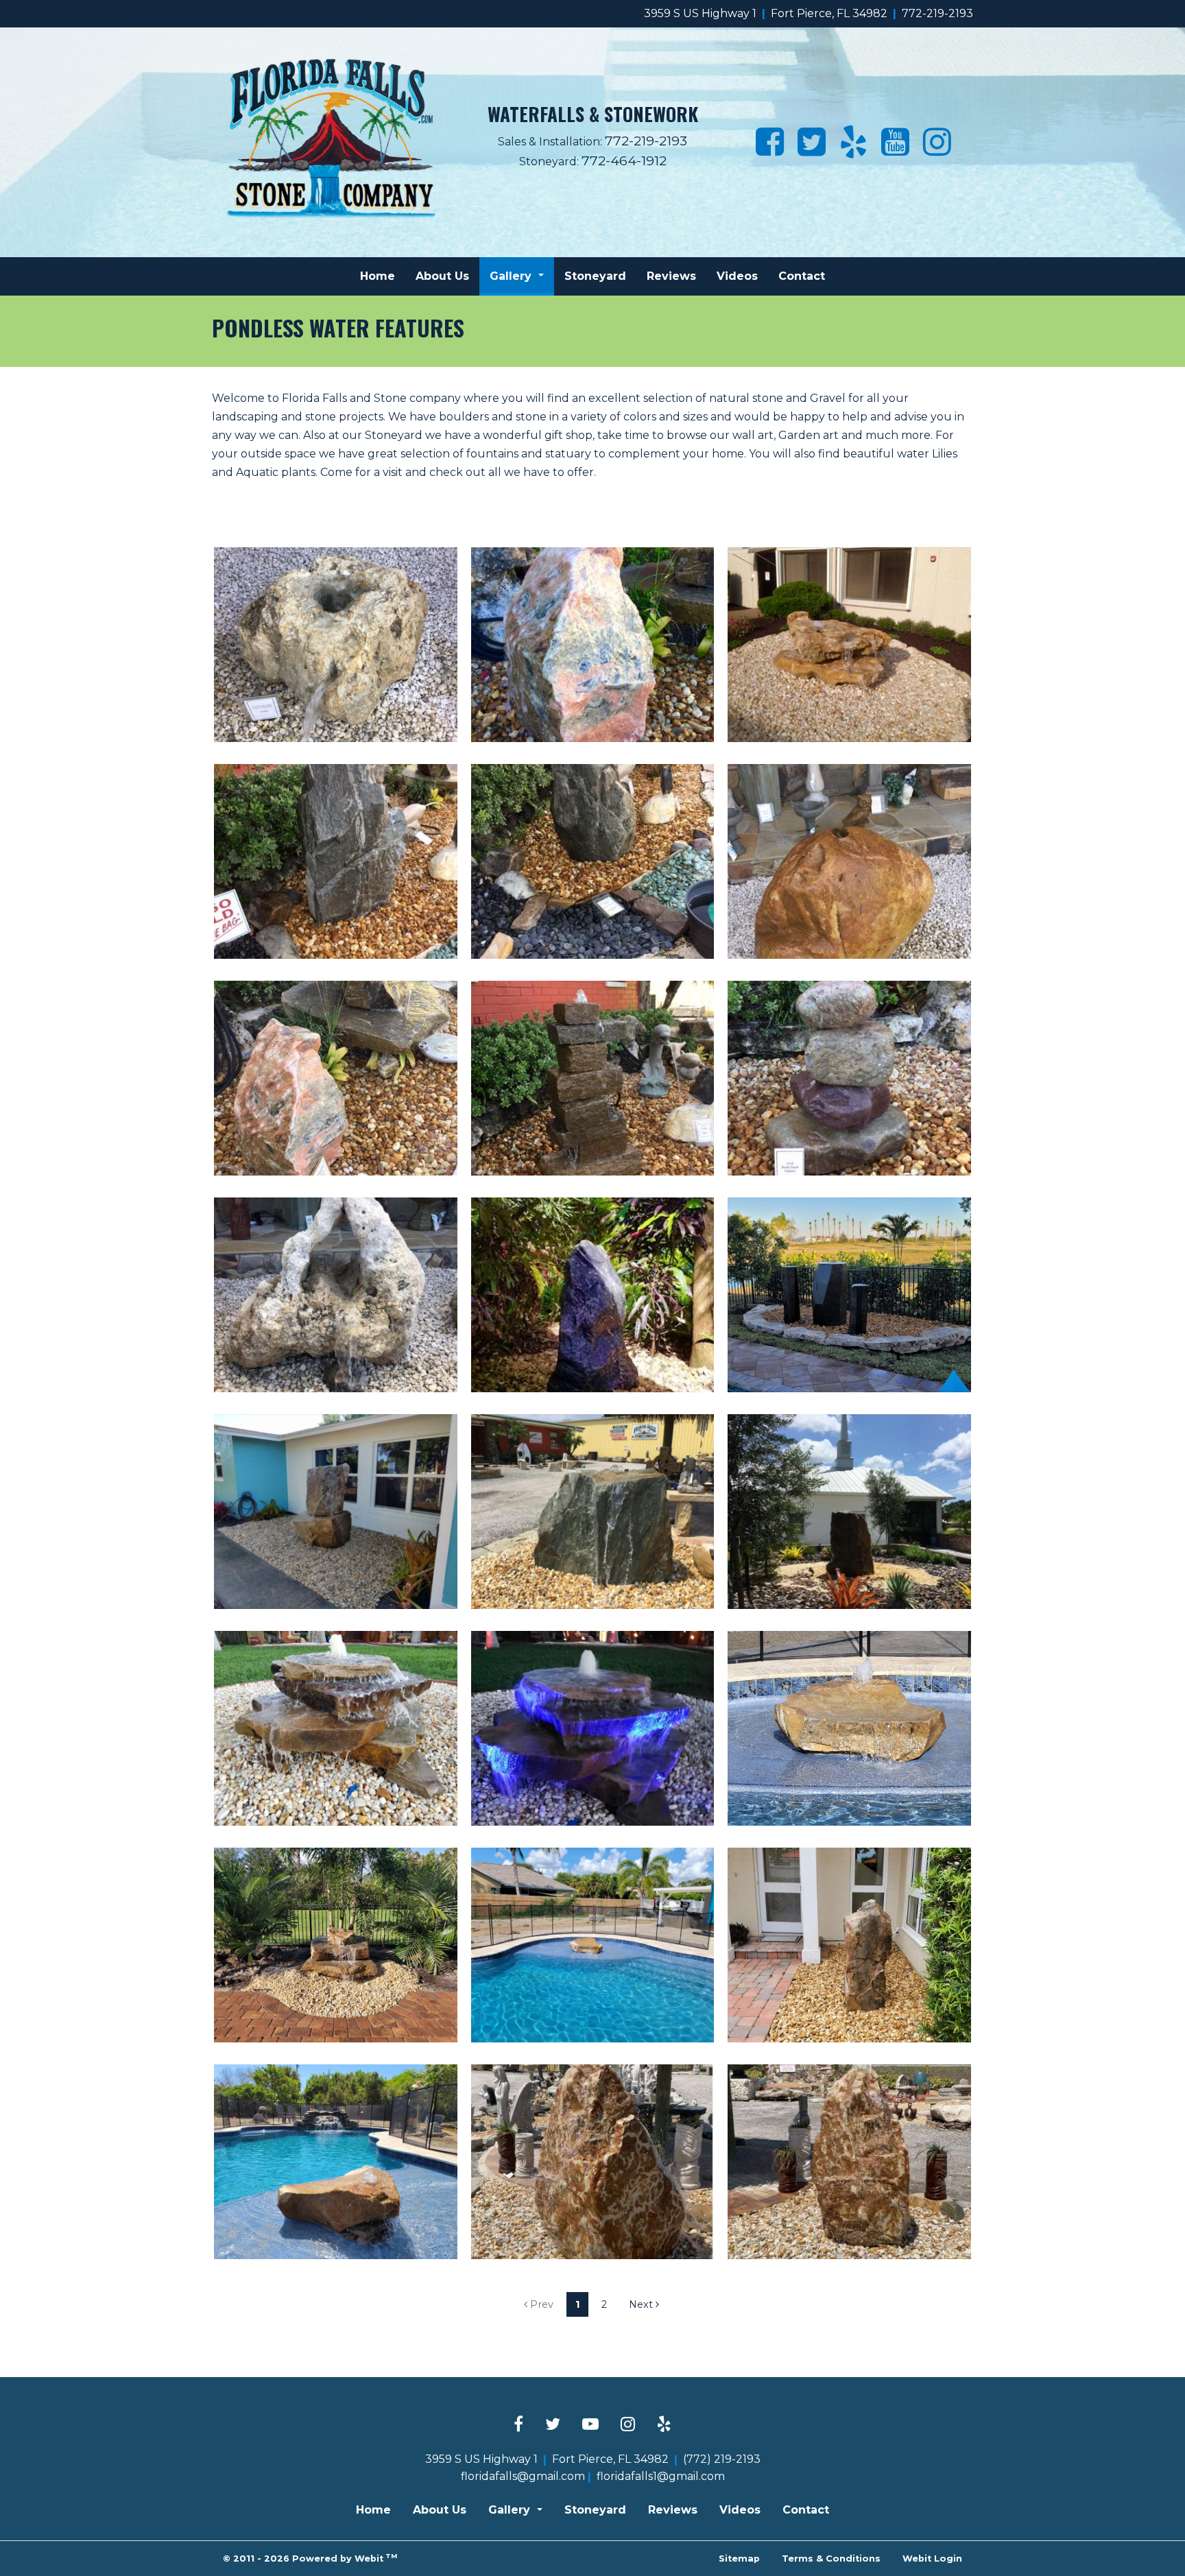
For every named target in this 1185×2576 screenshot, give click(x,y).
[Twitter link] (553, 2425)
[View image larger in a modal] (336, 645)
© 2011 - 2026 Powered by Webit (310, 2558)
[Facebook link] (518, 2425)
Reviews (671, 276)
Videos (737, 276)
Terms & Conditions (831, 2559)
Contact (802, 276)
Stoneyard (595, 276)
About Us (442, 276)
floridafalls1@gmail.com (661, 2476)
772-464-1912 (624, 160)
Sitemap (739, 2559)
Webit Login (932, 2559)
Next (642, 2304)
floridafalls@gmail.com (523, 2476)
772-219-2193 (937, 13)
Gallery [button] (512, 276)
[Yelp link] (664, 2425)
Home (378, 276)
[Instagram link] (628, 2425)
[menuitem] (378, 276)
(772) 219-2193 (722, 2459)
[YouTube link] (590, 2425)
